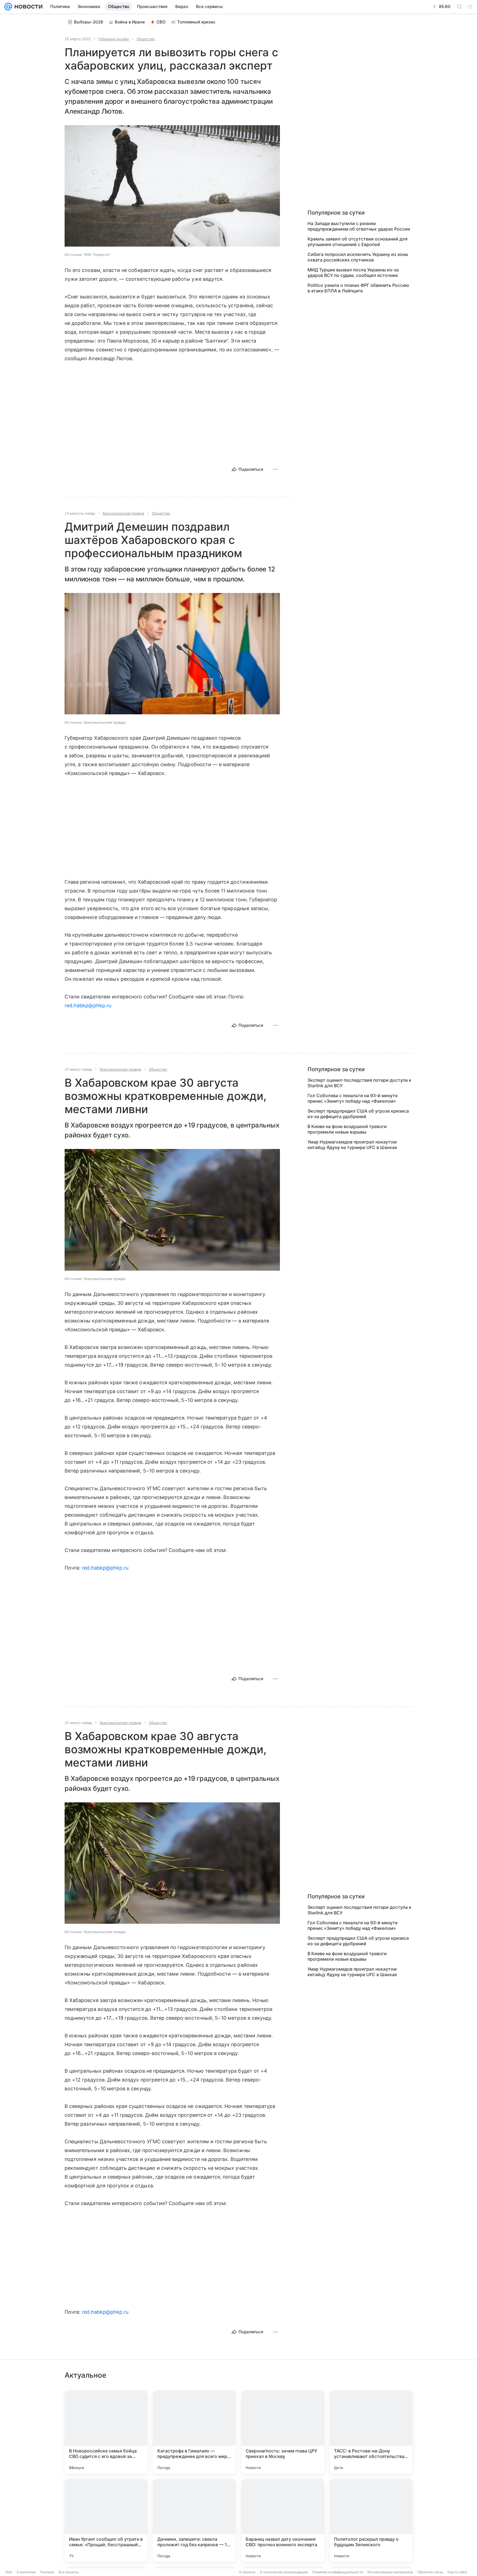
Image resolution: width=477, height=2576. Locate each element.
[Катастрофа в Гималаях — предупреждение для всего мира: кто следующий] (194, 2432)
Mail (9, 2572)
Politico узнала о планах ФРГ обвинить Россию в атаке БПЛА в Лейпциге (358, 288)
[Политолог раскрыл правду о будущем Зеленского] (371, 2520)
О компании (26, 2572)
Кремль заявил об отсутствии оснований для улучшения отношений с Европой (357, 242)
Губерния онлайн (114, 39)
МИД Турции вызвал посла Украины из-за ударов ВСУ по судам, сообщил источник (353, 272)
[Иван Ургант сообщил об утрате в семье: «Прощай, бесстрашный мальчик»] (106, 2520)
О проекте (247, 2572)
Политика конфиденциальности (338, 2572)
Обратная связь (430, 2572)
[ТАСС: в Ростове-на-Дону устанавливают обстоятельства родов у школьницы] (371, 2432)
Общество (146, 39)
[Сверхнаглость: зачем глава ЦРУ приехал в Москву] (283, 2432)
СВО (161, 22)
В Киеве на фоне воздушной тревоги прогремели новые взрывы (347, 1129)
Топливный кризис (196, 22)
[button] (172, 186)
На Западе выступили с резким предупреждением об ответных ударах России (359, 226)
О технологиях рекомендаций (284, 2572)
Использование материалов (390, 2572)
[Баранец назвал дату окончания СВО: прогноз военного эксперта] (283, 2520)
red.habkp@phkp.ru (88, 1005)
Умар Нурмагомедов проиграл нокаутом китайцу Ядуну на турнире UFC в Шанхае (352, 1145)
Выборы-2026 (89, 22)
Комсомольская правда (123, 513)
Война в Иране (130, 22)
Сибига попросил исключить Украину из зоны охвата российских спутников (358, 257)
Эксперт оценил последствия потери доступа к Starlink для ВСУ (359, 1083)
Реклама (47, 2572)
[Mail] (8, 7)
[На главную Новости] (27, 7)
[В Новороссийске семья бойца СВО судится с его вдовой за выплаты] (106, 2432)
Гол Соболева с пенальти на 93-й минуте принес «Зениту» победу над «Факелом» (353, 1098)
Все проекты (69, 2572)
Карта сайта (457, 2572)
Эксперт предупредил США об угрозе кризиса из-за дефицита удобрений (358, 1114)
